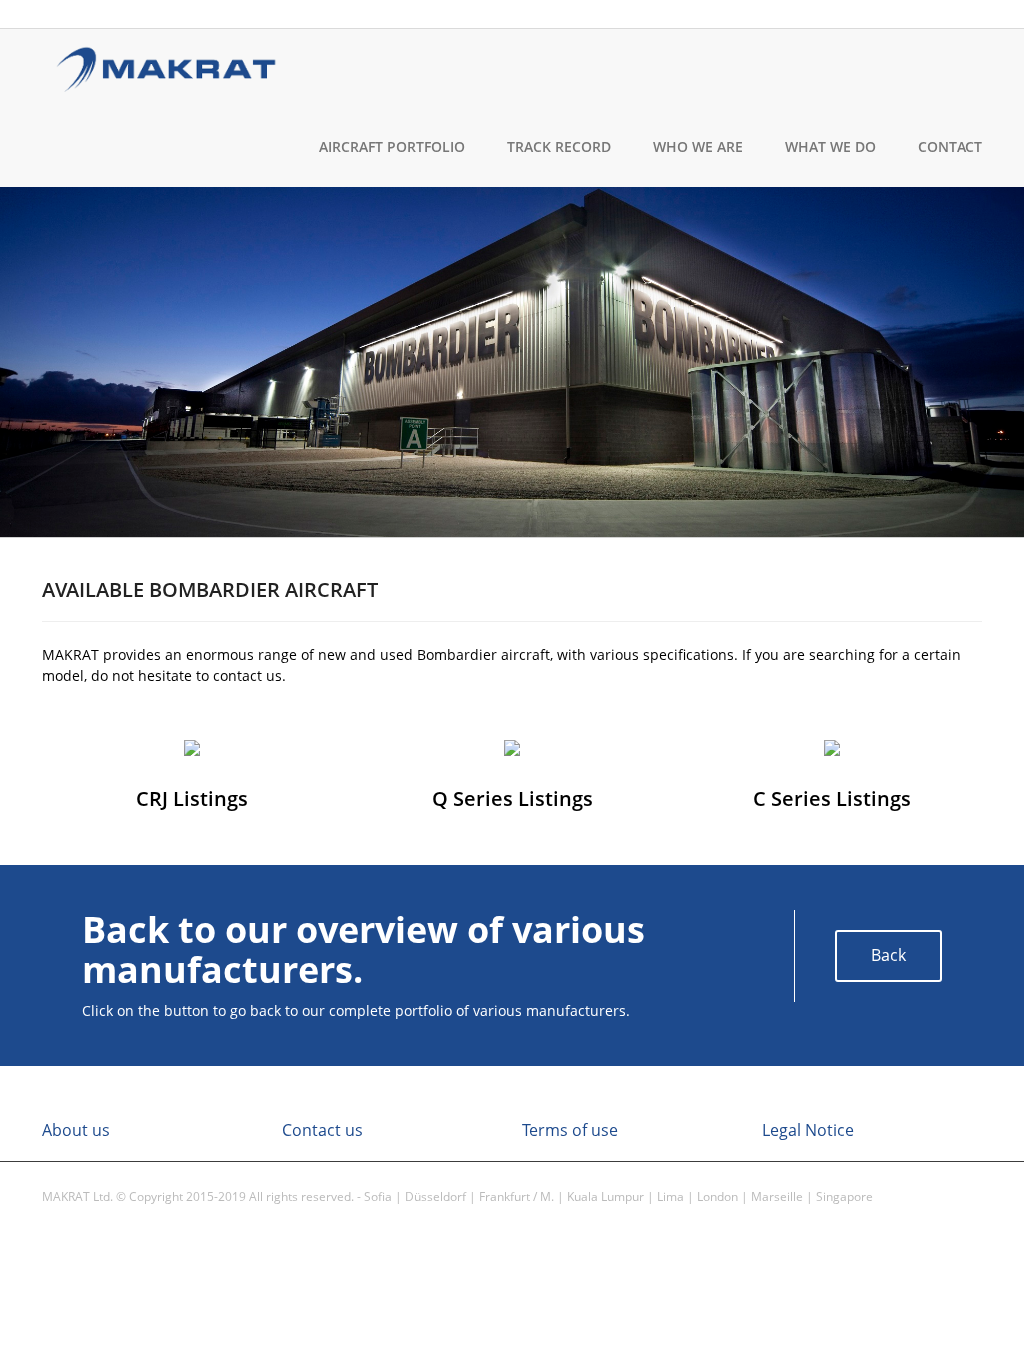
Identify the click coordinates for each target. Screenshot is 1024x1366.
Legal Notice (808, 1130)
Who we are (698, 146)
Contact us (322, 1130)
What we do (830, 146)
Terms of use (570, 1130)
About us (76, 1130)
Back (888, 955)
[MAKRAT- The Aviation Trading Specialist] (167, 66)
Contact (950, 146)
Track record (559, 146)
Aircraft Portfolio (392, 146)
